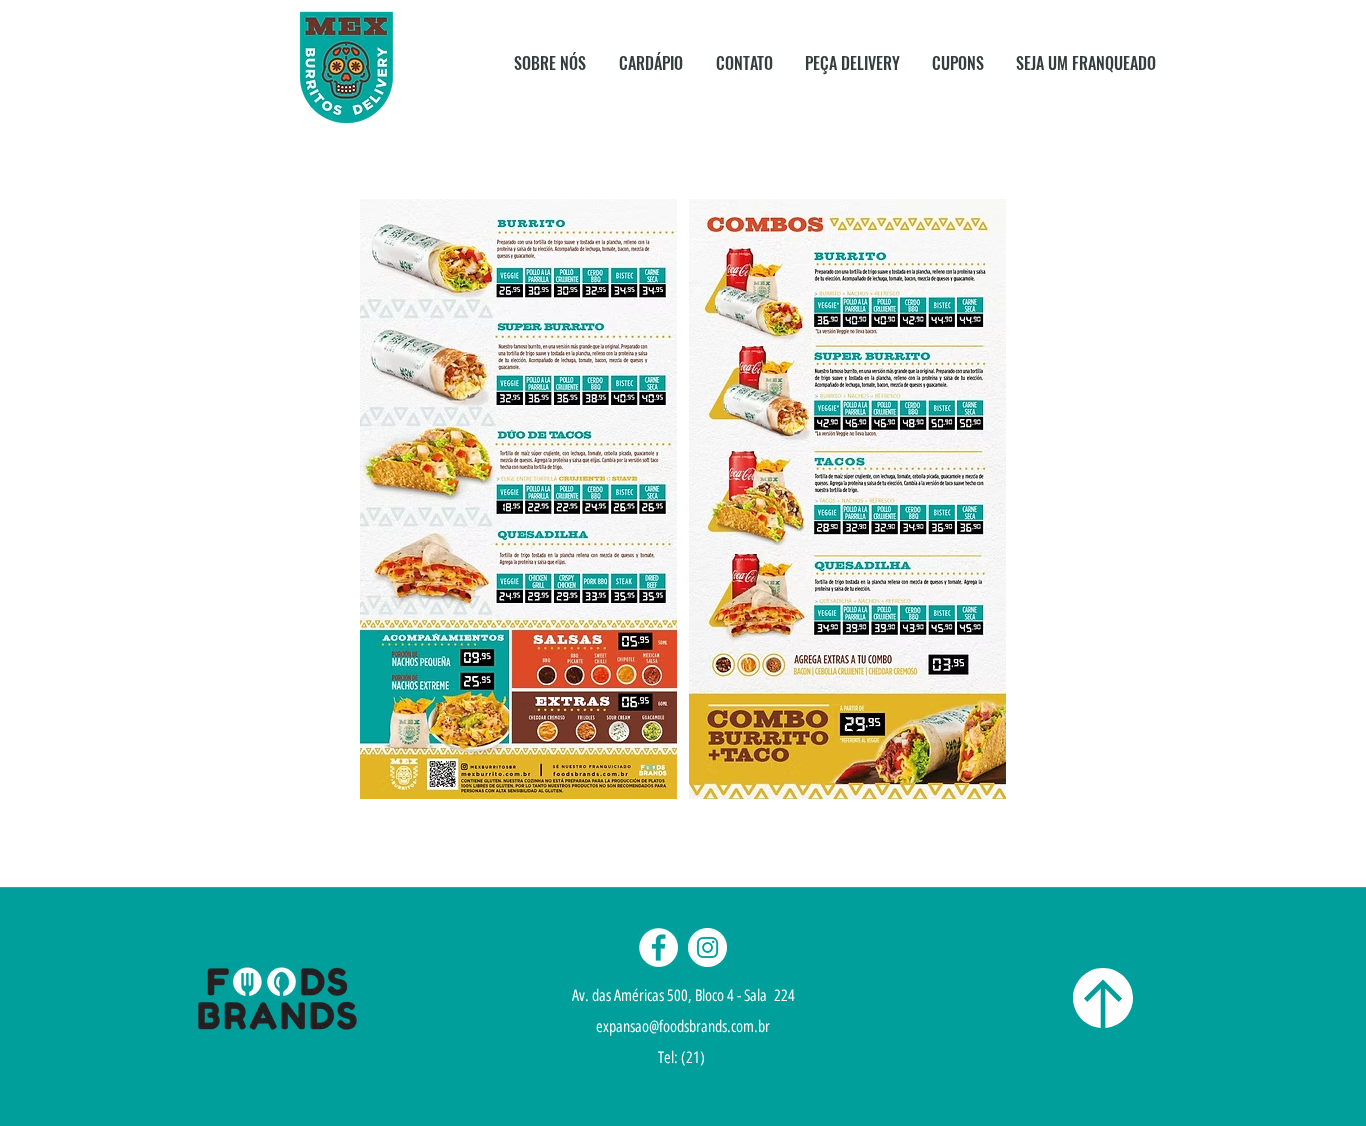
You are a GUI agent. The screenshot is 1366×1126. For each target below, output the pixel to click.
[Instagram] (707, 947)
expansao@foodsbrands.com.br (683, 1026)
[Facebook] (658, 947)
